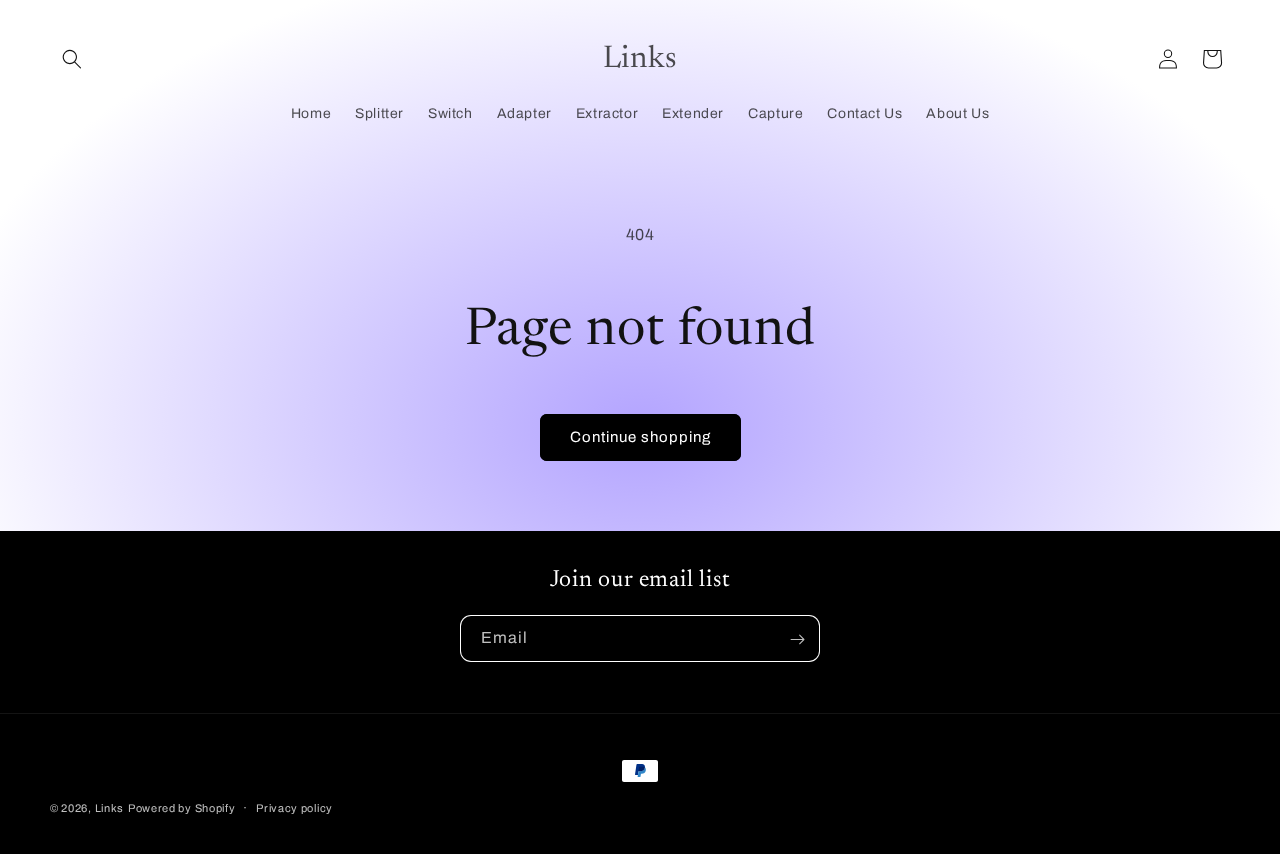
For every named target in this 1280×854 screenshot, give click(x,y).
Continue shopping (640, 437)
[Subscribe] (797, 639)
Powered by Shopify (182, 808)
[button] (72, 59)
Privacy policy (294, 807)
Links (110, 808)
